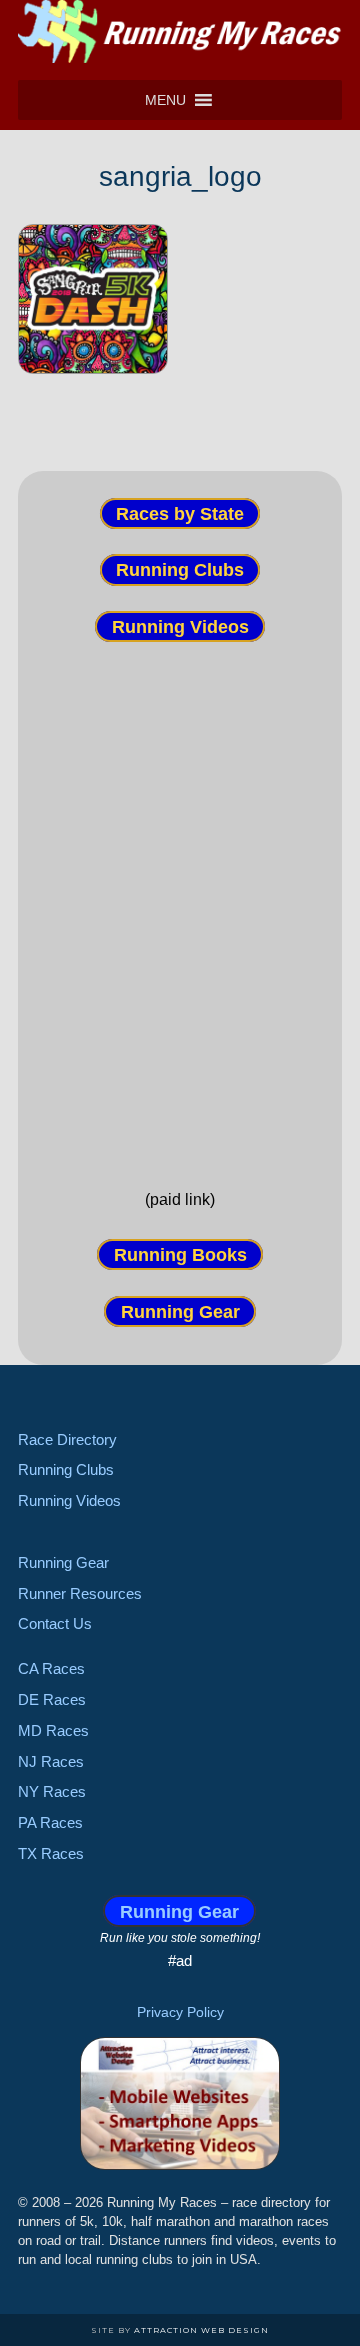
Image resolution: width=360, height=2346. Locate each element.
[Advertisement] (180, 898)
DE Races (52, 1699)
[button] (165, 100)
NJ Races (51, 1761)
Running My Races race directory (180, 35)
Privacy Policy (180, 2012)
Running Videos (180, 626)
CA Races (51, 1668)
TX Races (51, 1853)
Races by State (180, 514)
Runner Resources (80, 1593)
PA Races (50, 1822)
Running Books (180, 1255)
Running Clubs (180, 570)
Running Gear (180, 1311)
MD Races (53, 1730)
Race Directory (67, 1439)
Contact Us (55, 1623)
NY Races (52, 1791)
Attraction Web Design (201, 2330)
